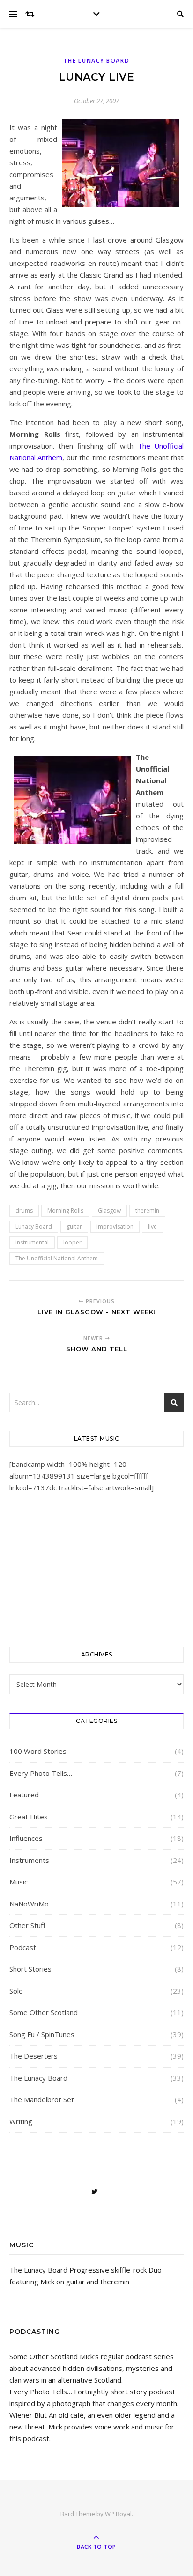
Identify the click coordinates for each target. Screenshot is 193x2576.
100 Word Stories (38, 1751)
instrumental (32, 1242)
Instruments (29, 1860)
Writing (21, 2121)
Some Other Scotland (44, 2012)
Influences (26, 1838)
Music (19, 1882)
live (152, 1226)
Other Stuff (27, 1925)
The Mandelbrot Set (42, 2099)
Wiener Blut (28, 2415)
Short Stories (30, 1969)
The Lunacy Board (96, 61)
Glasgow (109, 1211)
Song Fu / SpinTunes (42, 2034)
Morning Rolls (65, 1211)
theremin (147, 1211)
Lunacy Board (34, 1226)
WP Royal (118, 2514)
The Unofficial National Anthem (57, 1258)
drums (24, 1211)
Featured (24, 1795)
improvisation (115, 1226)
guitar (74, 1226)
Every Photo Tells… (41, 1773)
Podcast (23, 1947)
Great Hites (29, 1817)
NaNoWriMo (29, 1904)
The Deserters (33, 2056)
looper (72, 1242)
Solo (16, 1991)
